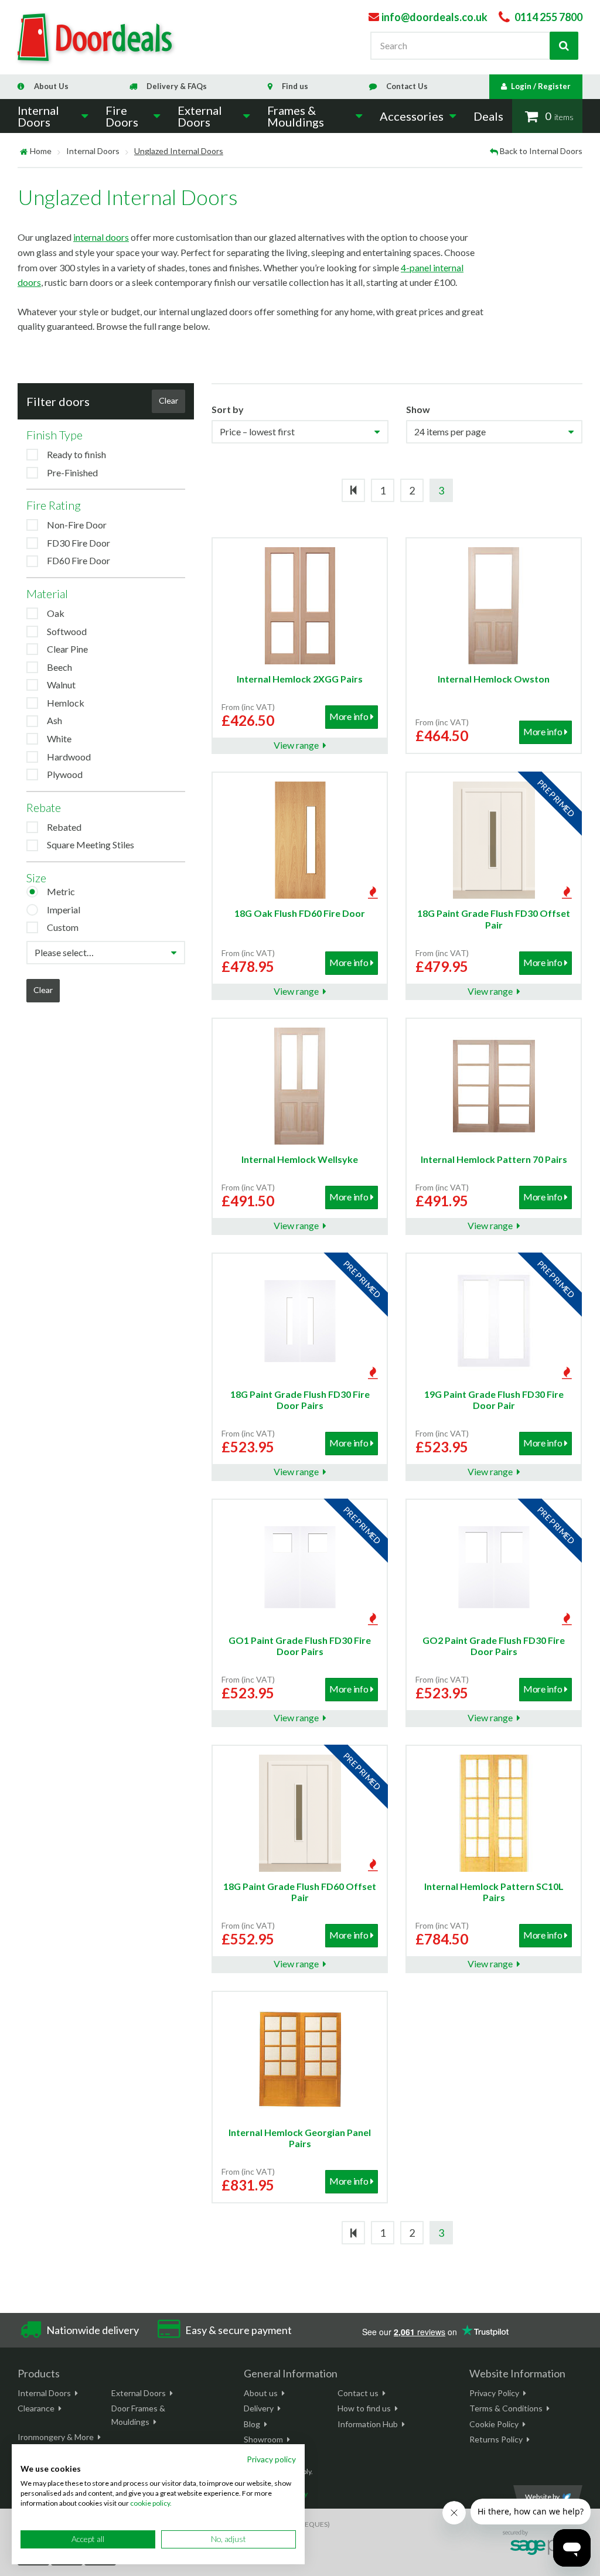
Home (41, 151)
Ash (54, 720)
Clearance (36, 2408)
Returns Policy (496, 2439)
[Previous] (353, 490)
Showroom (263, 2439)
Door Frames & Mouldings (138, 2415)
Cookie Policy (494, 2424)
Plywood (65, 774)
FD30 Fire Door (79, 543)
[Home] (24, 151)
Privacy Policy (494, 2393)
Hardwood (69, 757)
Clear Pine (67, 649)
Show (418, 409)
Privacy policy (271, 2459)
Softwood (67, 631)
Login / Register (541, 86)
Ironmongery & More (56, 2437)
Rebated (64, 827)
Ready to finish (76, 454)
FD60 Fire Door (79, 560)
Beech (59, 667)
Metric (61, 891)
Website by (542, 2497)
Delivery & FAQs (177, 86)
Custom (63, 927)
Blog (252, 2424)
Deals (488, 116)
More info (349, 716)
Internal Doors (93, 151)
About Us (51, 86)
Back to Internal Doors (541, 151)
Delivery (259, 2408)
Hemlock (66, 703)
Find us (295, 86)
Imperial (64, 910)
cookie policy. (151, 2503)
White (59, 738)
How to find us (364, 2408)
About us (261, 2393)
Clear (168, 400)
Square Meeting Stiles (91, 845)
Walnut (61, 685)
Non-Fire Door (77, 525)
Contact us (358, 2393)
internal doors (101, 237)
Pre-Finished (72, 472)
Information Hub (368, 2424)
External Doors (139, 2393)
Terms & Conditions (506, 2408)
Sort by (228, 409)
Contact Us (407, 86)
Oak (56, 613)
